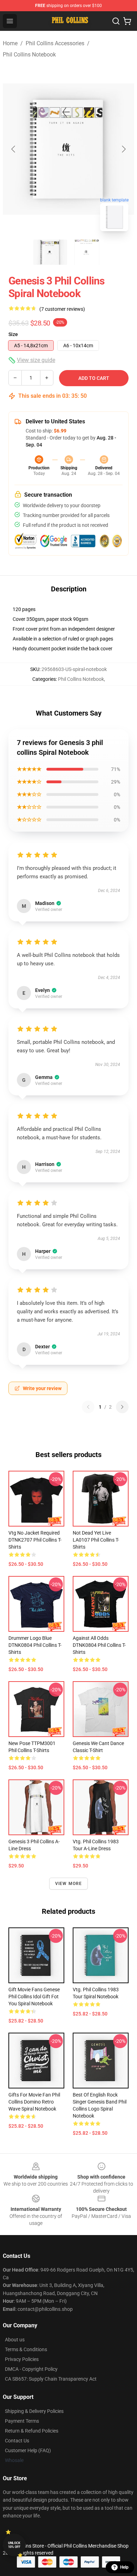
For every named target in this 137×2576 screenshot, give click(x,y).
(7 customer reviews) (62, 309)
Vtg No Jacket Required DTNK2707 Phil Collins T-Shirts (35, 1540)
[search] (116, 21)
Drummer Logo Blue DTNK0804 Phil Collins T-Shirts (35, 1645)
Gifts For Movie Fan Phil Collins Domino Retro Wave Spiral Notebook (34, 2102)
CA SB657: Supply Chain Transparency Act (51, 2379)
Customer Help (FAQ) (28, 2450)
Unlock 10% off (14, 2545)
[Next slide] (123, 149)
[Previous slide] (14, 149)
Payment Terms (22, 2421)
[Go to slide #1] (50, 252)
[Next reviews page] (122, 1407)
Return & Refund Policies (32, 2431)
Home (10, 43)
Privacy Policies (22, 2359)
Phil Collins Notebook (29, 55)
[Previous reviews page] (88, 1407)
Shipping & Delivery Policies (34, 2411)
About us (15, 2340)
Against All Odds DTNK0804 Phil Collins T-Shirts (99, 1645)
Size (13, 334)
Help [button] (124, 2567)
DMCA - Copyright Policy (31, 2369)
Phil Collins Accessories (55, 43)
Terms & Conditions (26, 2349)
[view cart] (127, 21)
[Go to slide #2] (87, 252)
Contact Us (17, 2441)
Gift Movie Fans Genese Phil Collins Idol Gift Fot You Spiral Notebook (34, 1997)
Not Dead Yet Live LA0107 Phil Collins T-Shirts (96, 1540)
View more (69, 1884)
